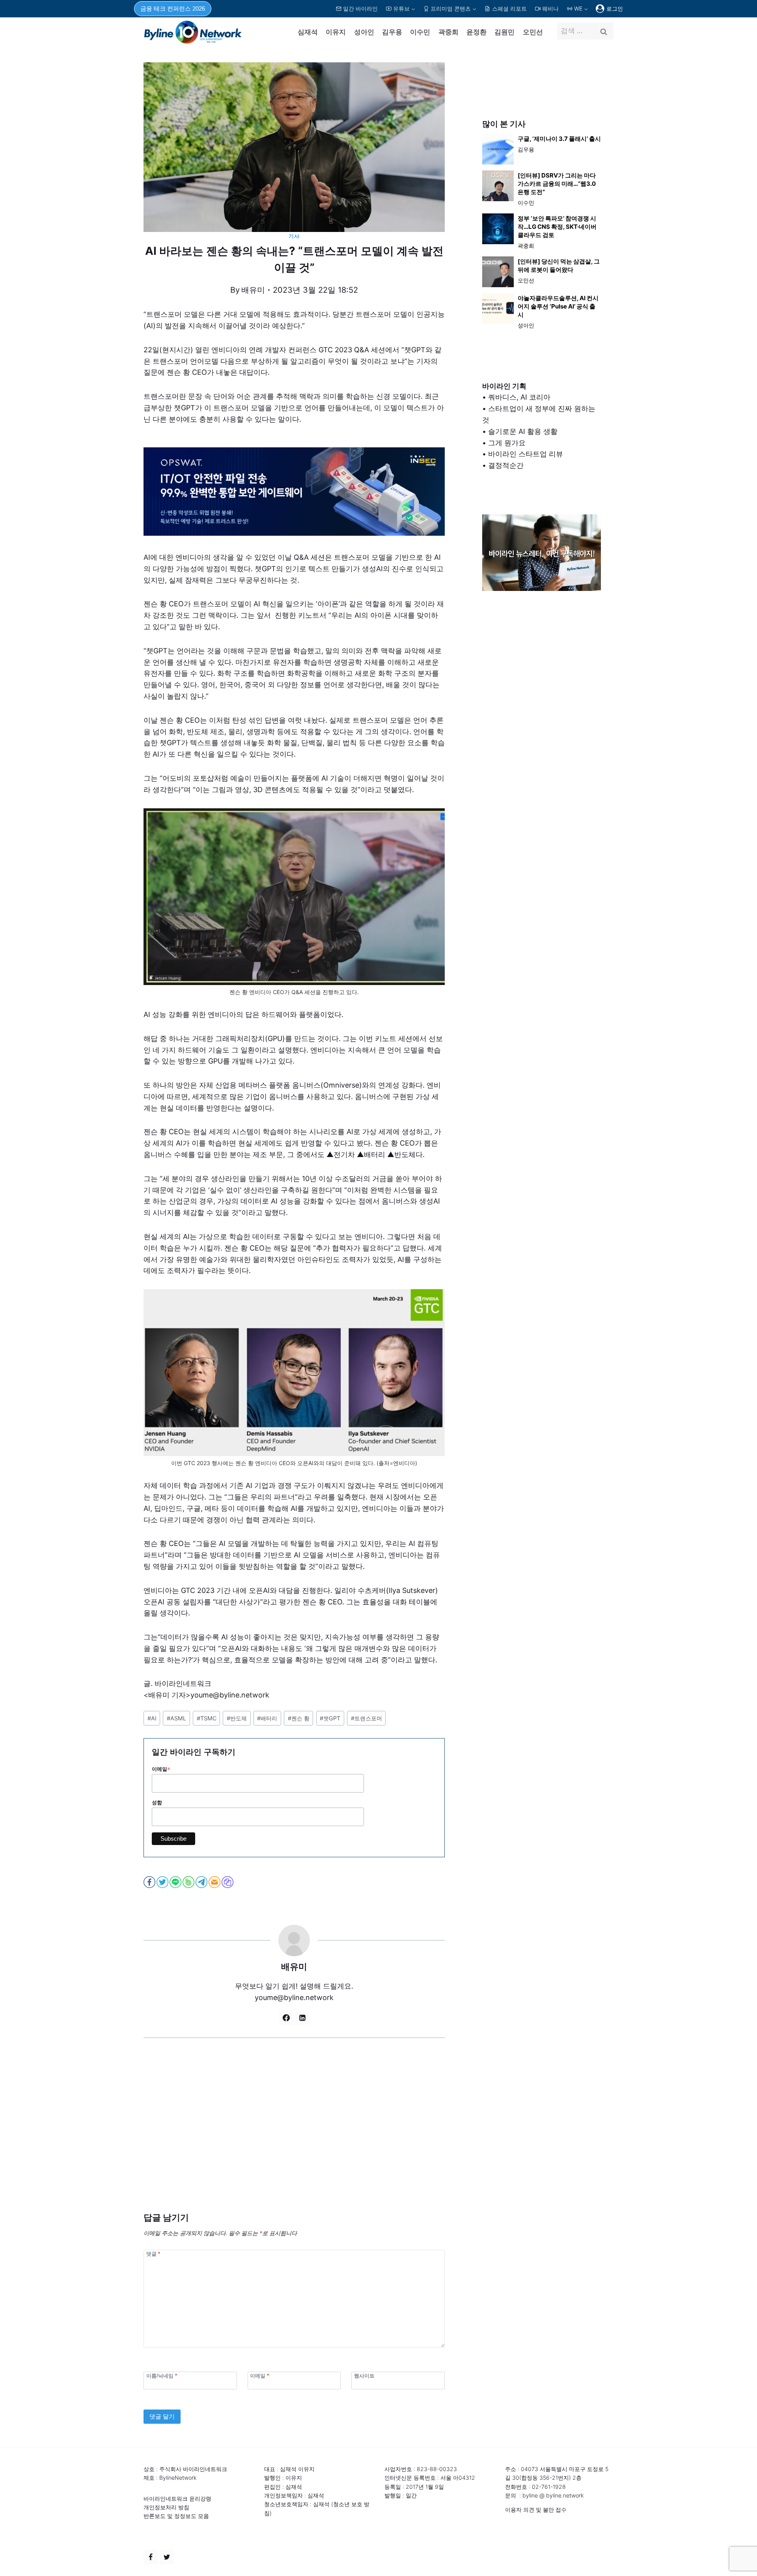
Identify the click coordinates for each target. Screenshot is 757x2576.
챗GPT (330, 1718)
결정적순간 (506, 465)
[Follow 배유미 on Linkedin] (302, 2018)
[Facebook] (151, 2557)
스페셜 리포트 (509, 8)
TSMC (207, 1718)
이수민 (420, 32)
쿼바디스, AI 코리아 (519, 397)
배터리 (267, 1718)
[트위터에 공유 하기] (163, 1882)
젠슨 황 (299, 1718)
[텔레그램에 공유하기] (202, 1882)
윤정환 (476, 32)
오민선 (533, 32)
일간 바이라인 (360, 8)
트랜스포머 (366, 1718)
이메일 (161, 1769)
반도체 (237, 1718)
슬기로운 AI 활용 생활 (523, 431)
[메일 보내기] (215, 1882)
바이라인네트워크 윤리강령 (177, 2498)
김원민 (504, 32)
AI (152, 1718)
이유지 (336, 32)
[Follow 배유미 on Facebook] (286, 2018)
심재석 (308, 32)
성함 (157, 1803)
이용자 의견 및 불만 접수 (536, 2510)
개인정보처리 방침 (166, 2507)
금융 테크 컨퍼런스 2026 (173, 8)
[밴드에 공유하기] (189, 1882)
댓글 (153, 2254)
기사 (294, 236)
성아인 (364, 32)
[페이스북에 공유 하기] (150, 1882)
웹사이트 (364, 2376)
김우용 (392, 32)
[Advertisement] (294, 2137)
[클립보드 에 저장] (228, 1882)
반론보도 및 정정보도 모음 (176, 2516)
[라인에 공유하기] (176, 1882)
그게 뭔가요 (507, 443)
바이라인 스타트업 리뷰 (526, 454)
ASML (176, 1718)
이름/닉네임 (162, 2376)
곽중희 (448, 32)
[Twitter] (167, 2557)
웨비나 (550, 8)
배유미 (253, 290)
